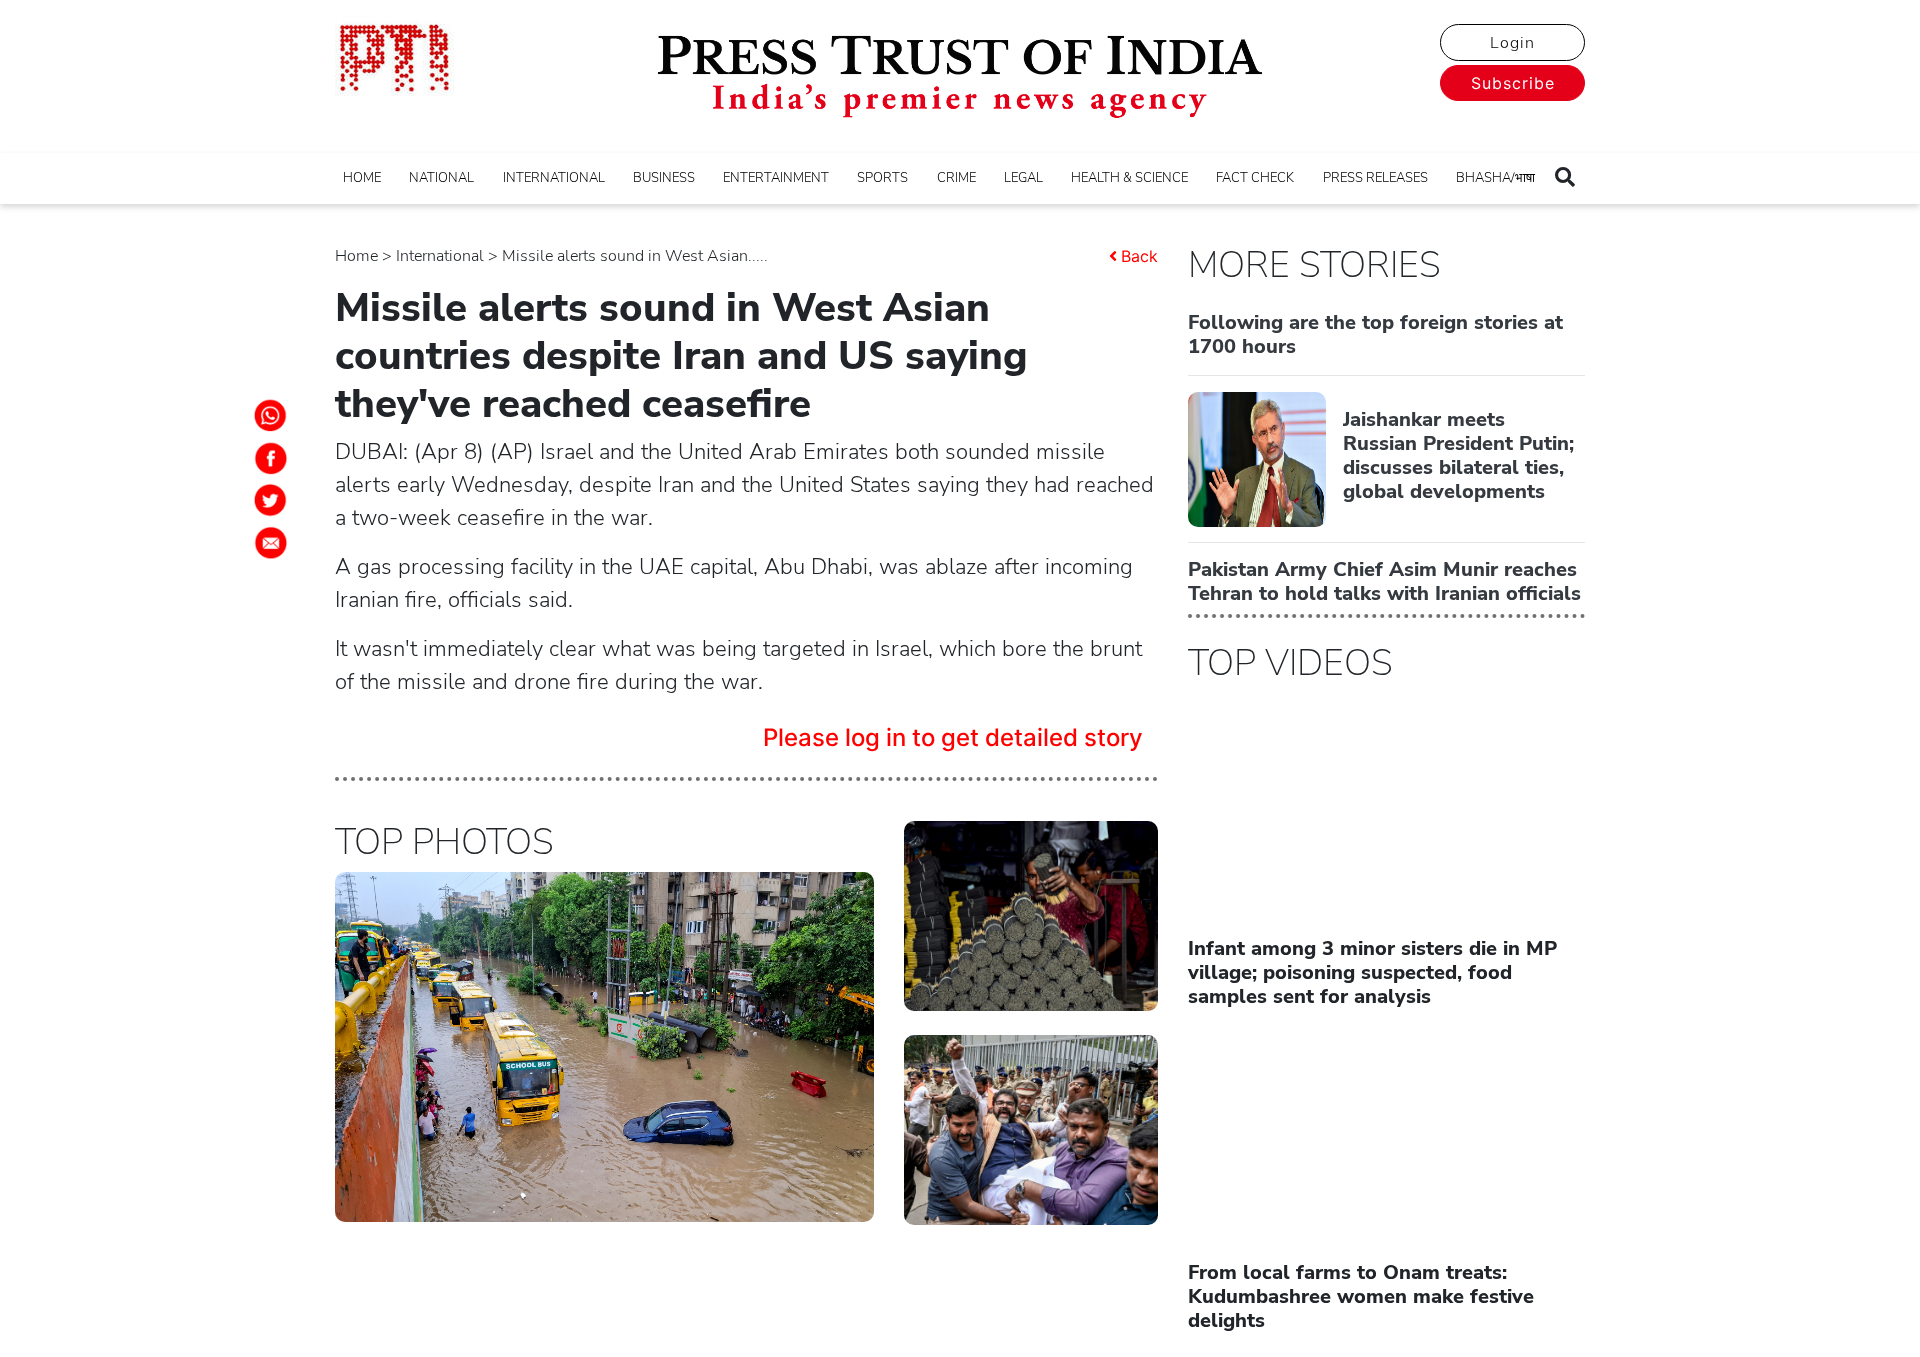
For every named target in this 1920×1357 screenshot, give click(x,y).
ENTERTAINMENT (776, 178)
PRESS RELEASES (1375, 178)
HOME (362, 178)
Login (1512, 43)
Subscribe (1513, 83)
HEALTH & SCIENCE (1129, 178)
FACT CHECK (1255, 178)
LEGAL (1023, 178)
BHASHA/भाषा (1495, 178)
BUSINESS (664, 178)
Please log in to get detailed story (953, 737)
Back (1139, 256)
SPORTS (882, 178)
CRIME (956, 178)
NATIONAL (441, 178)
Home (356, 256)
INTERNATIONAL (554, 178)
